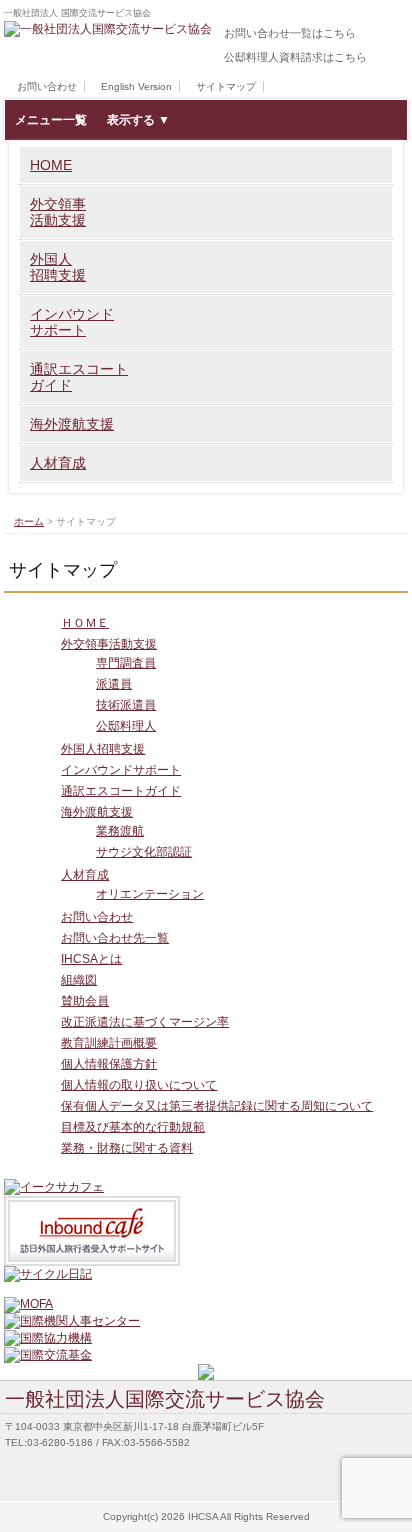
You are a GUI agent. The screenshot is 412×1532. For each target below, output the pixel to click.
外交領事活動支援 (58, 212)
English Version (136, 86)
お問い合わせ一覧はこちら (290, 33)
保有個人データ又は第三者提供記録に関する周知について (217, 1106)
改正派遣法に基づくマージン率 (145, 1022)
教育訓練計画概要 (109, 1043)
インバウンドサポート (72, 322)
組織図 (79, 980)
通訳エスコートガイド (79, 377)
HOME (51, 165)
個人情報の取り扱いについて (139, 1085)
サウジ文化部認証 (144, 852)
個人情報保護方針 (109, 1064)
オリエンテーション (150, 894)
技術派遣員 (126, 705)
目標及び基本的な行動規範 (133, 1127)
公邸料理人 (126, 726)
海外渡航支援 (72, 424)
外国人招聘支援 (58, 267)
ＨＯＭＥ (85, 623)
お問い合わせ (47, 86)
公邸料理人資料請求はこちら (295, 57)
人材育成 (58, 463)
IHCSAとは (91, 959)
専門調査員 (126, 663)
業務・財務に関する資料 (127, 1148)
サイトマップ (226, 86)
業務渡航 (120, 831)
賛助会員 (85, 1001)
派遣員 (114, 684)
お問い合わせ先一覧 (115, 938)
